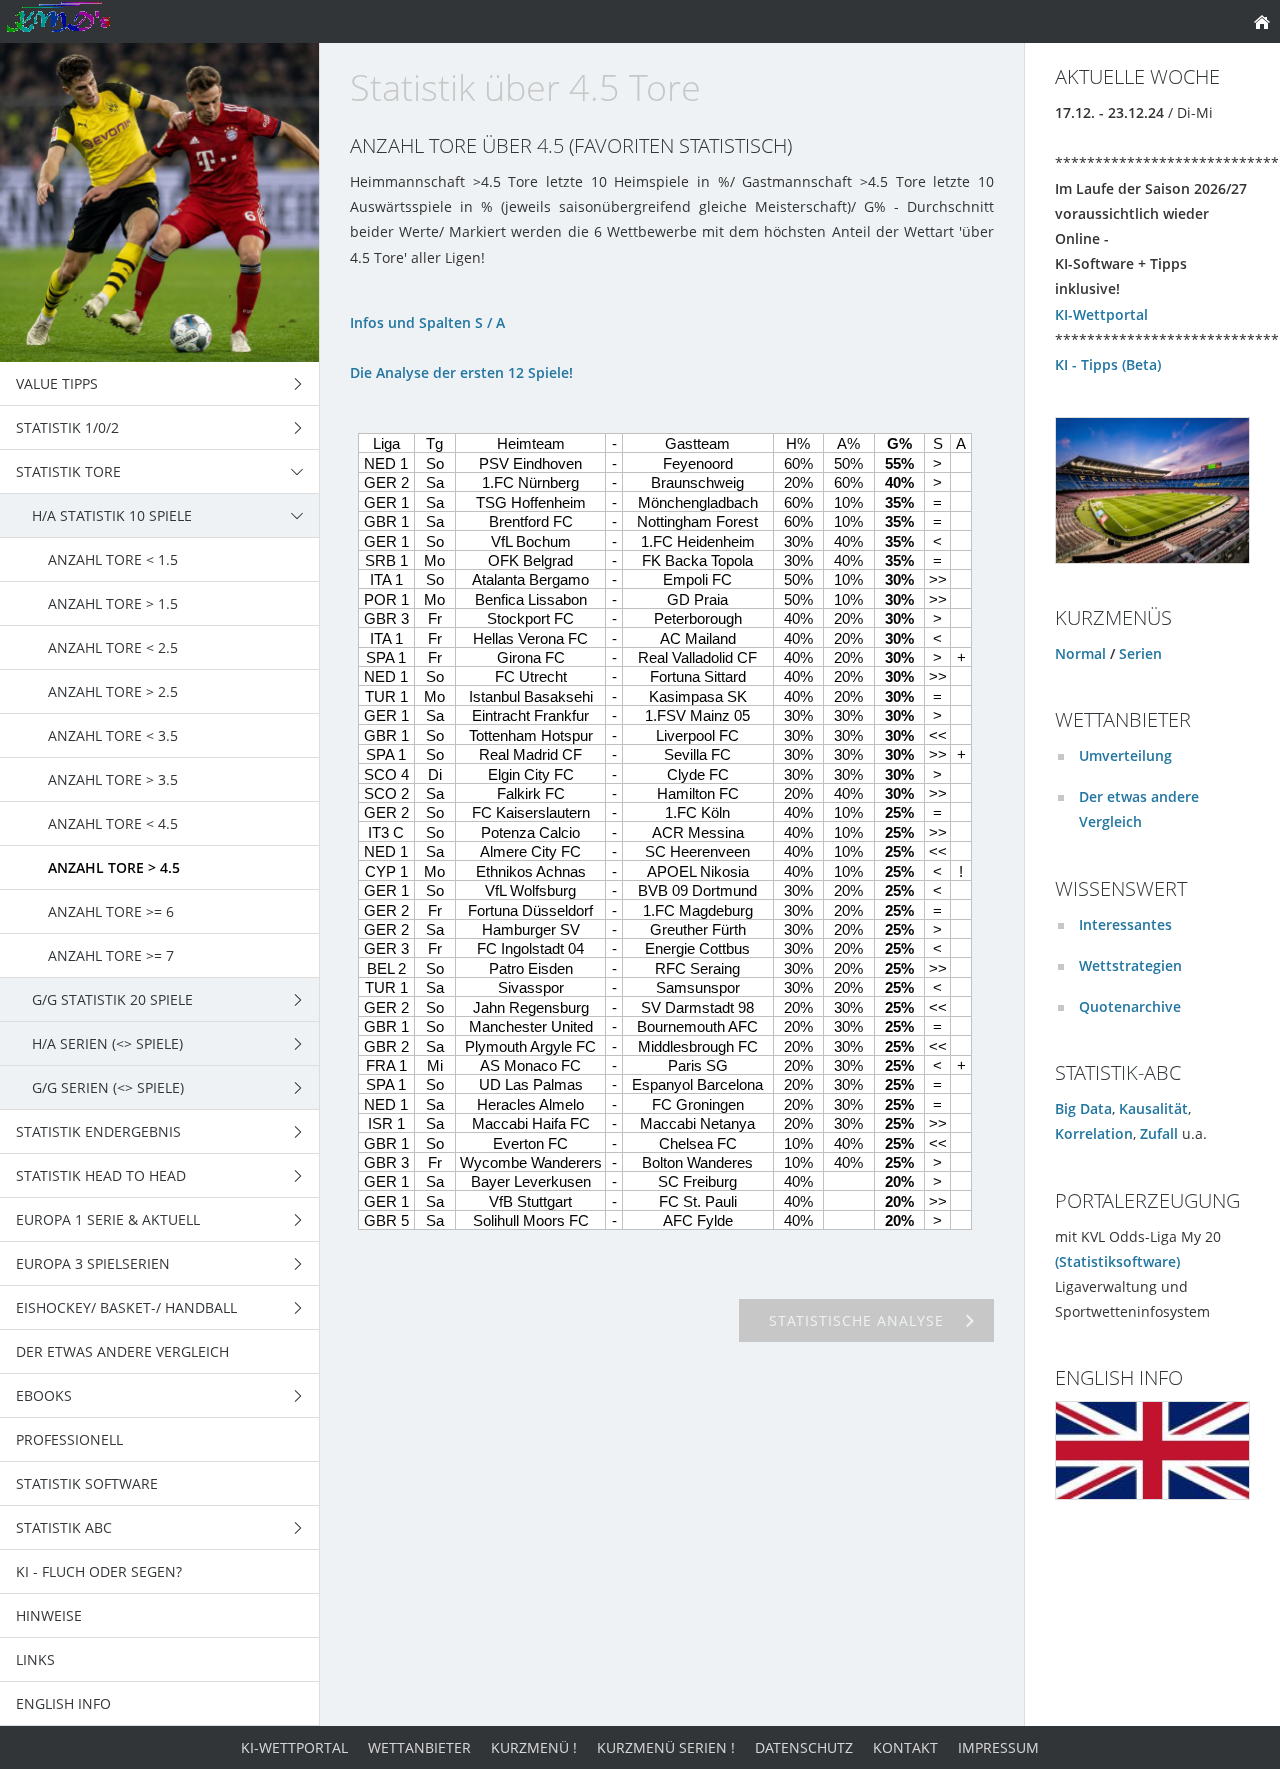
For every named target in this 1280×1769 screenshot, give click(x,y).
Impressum (998, 1747)
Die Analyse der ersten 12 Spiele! (461, 372)
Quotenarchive (1130, 1006)
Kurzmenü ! (534, 1747)
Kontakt (905, 1747)
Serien (1140, 653)
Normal (1080, 653)
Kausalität (1153, 1108)
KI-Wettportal (1101, 314)
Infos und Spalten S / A (427, 322)
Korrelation (1094, 1133)
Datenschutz (804, 1747)
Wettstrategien (1130, 965)
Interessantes (1125, 924)
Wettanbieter (419, 1747)
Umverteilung (1125, 755)
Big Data (1083, 1108)
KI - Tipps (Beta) (1108, 364)
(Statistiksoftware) (1117, 1261)
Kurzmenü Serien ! (666, 1747)
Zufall (1159, 1133)
